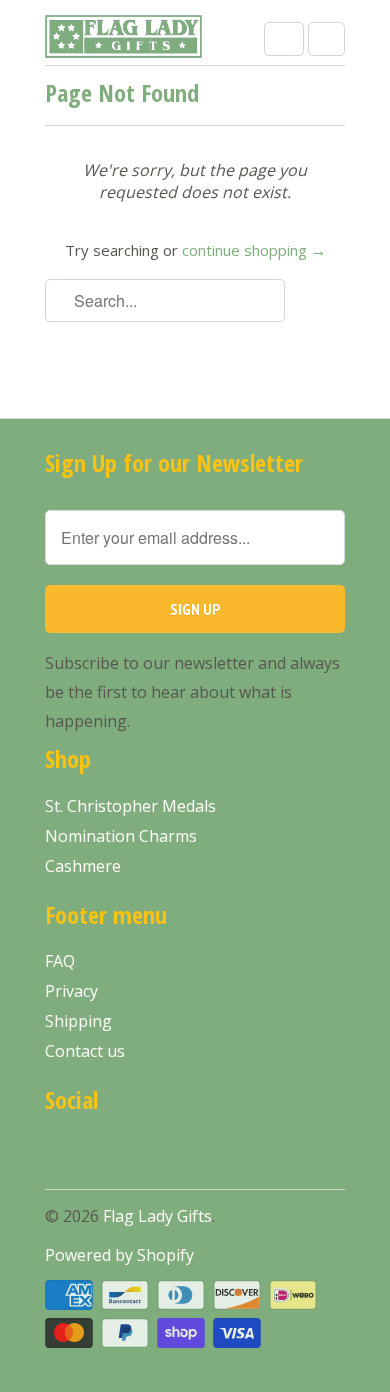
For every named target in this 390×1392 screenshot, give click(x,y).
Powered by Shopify (119, 1255)
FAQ (60, 961)
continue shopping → (254, 250)
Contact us (85, 1051)
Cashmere (83, 866)
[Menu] (284, 39)
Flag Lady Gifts (157, 1216)
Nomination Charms (121, 836)
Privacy (71, 991)
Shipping (78, 1021)
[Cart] (326, 39)
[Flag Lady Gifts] (125, 40)
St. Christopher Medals (130, 806)
